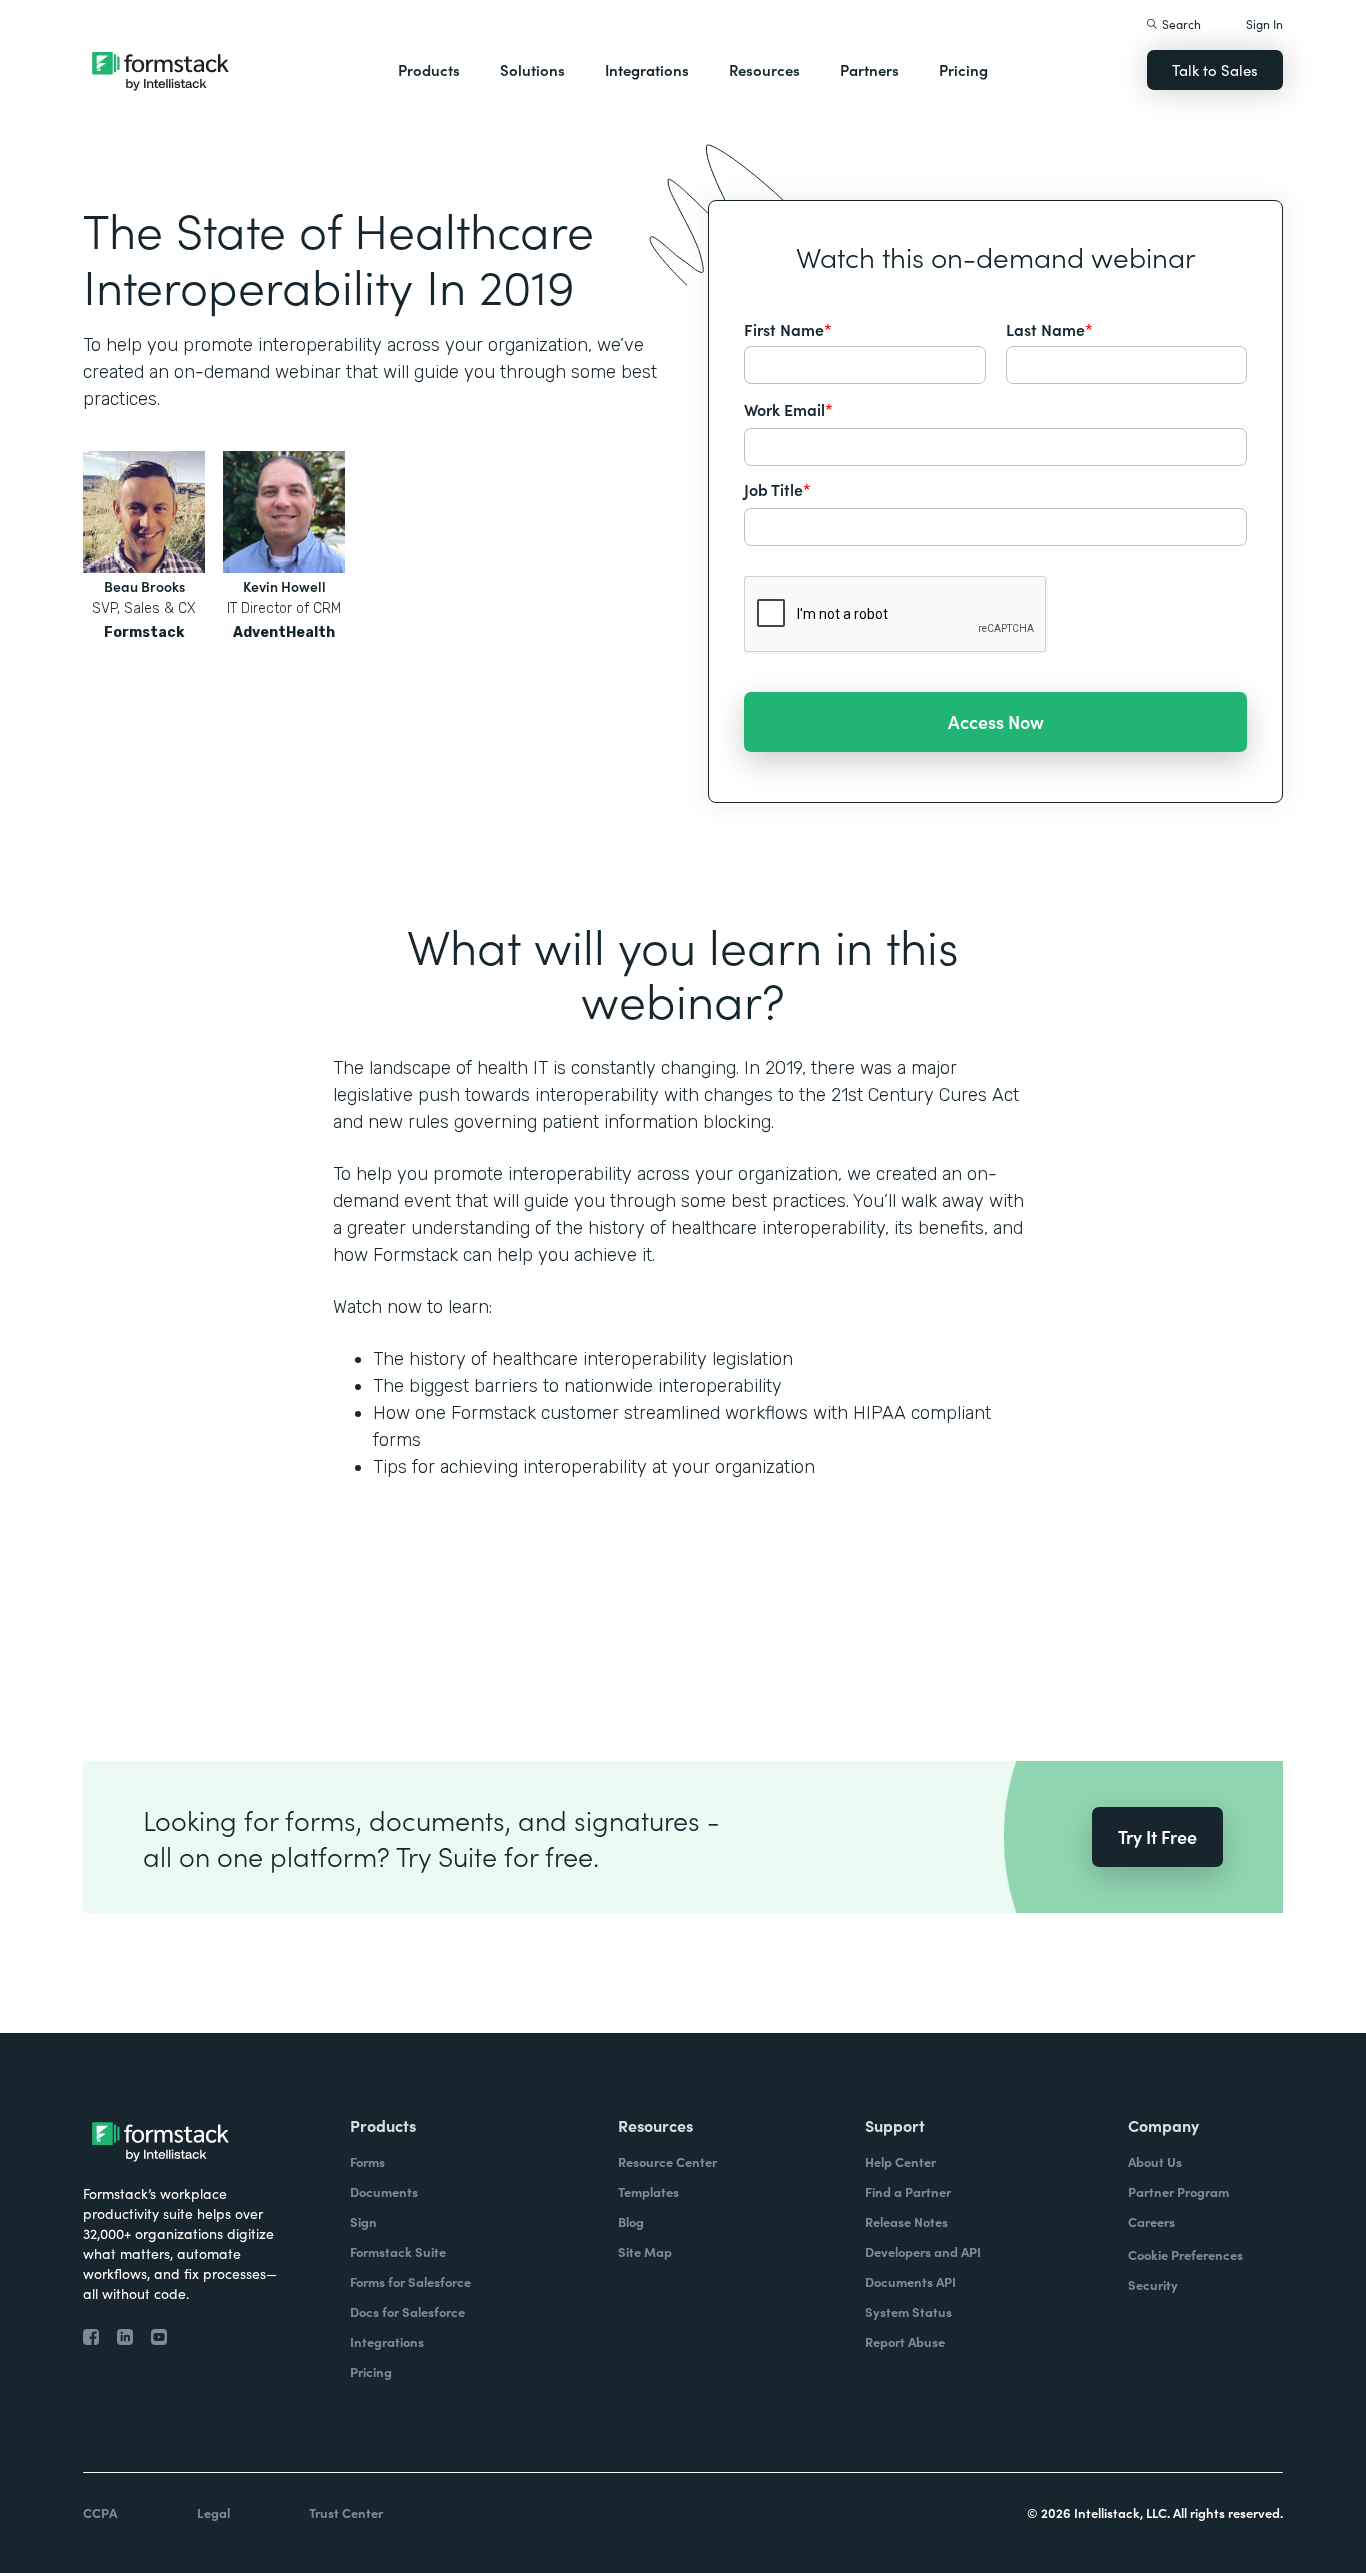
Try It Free (1157, 1836)
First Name (788, 329)
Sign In (1264, 23)
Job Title (777, 489)
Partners (869, 69)
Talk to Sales (1215, 69)
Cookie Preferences (1185, 2254)
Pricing (963, 69)
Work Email (788, 409)
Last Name (1049, 329)
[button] (429, 70)
